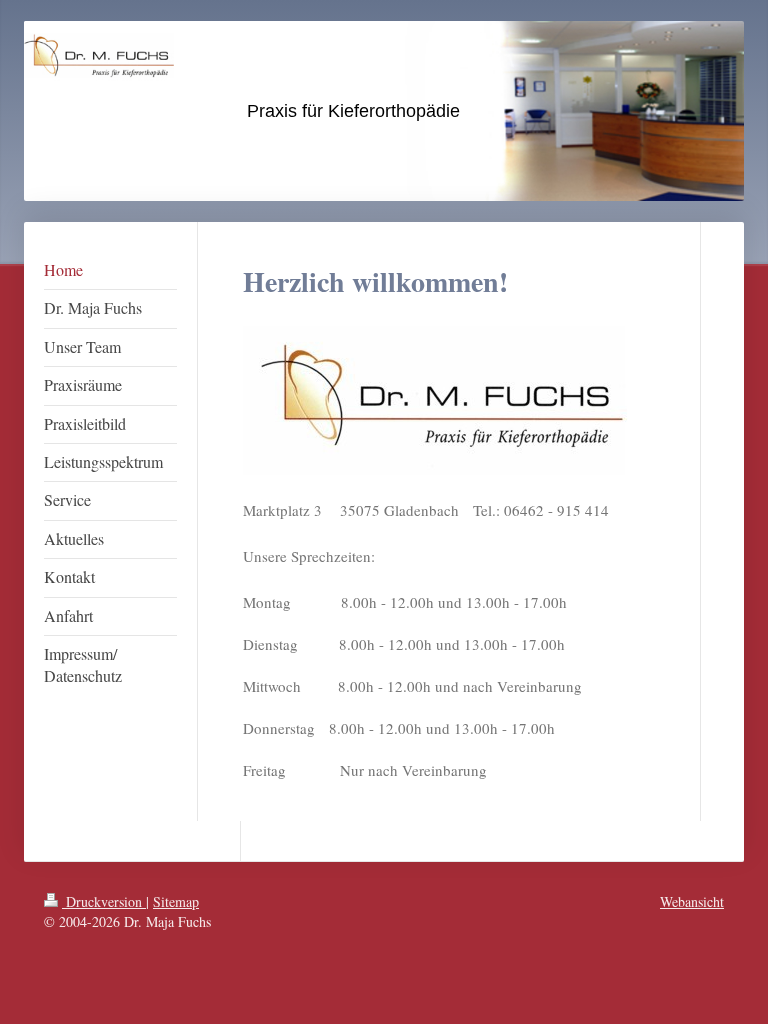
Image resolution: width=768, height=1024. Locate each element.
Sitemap (176, 901)
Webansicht (692, 901)
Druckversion (104, 901)
